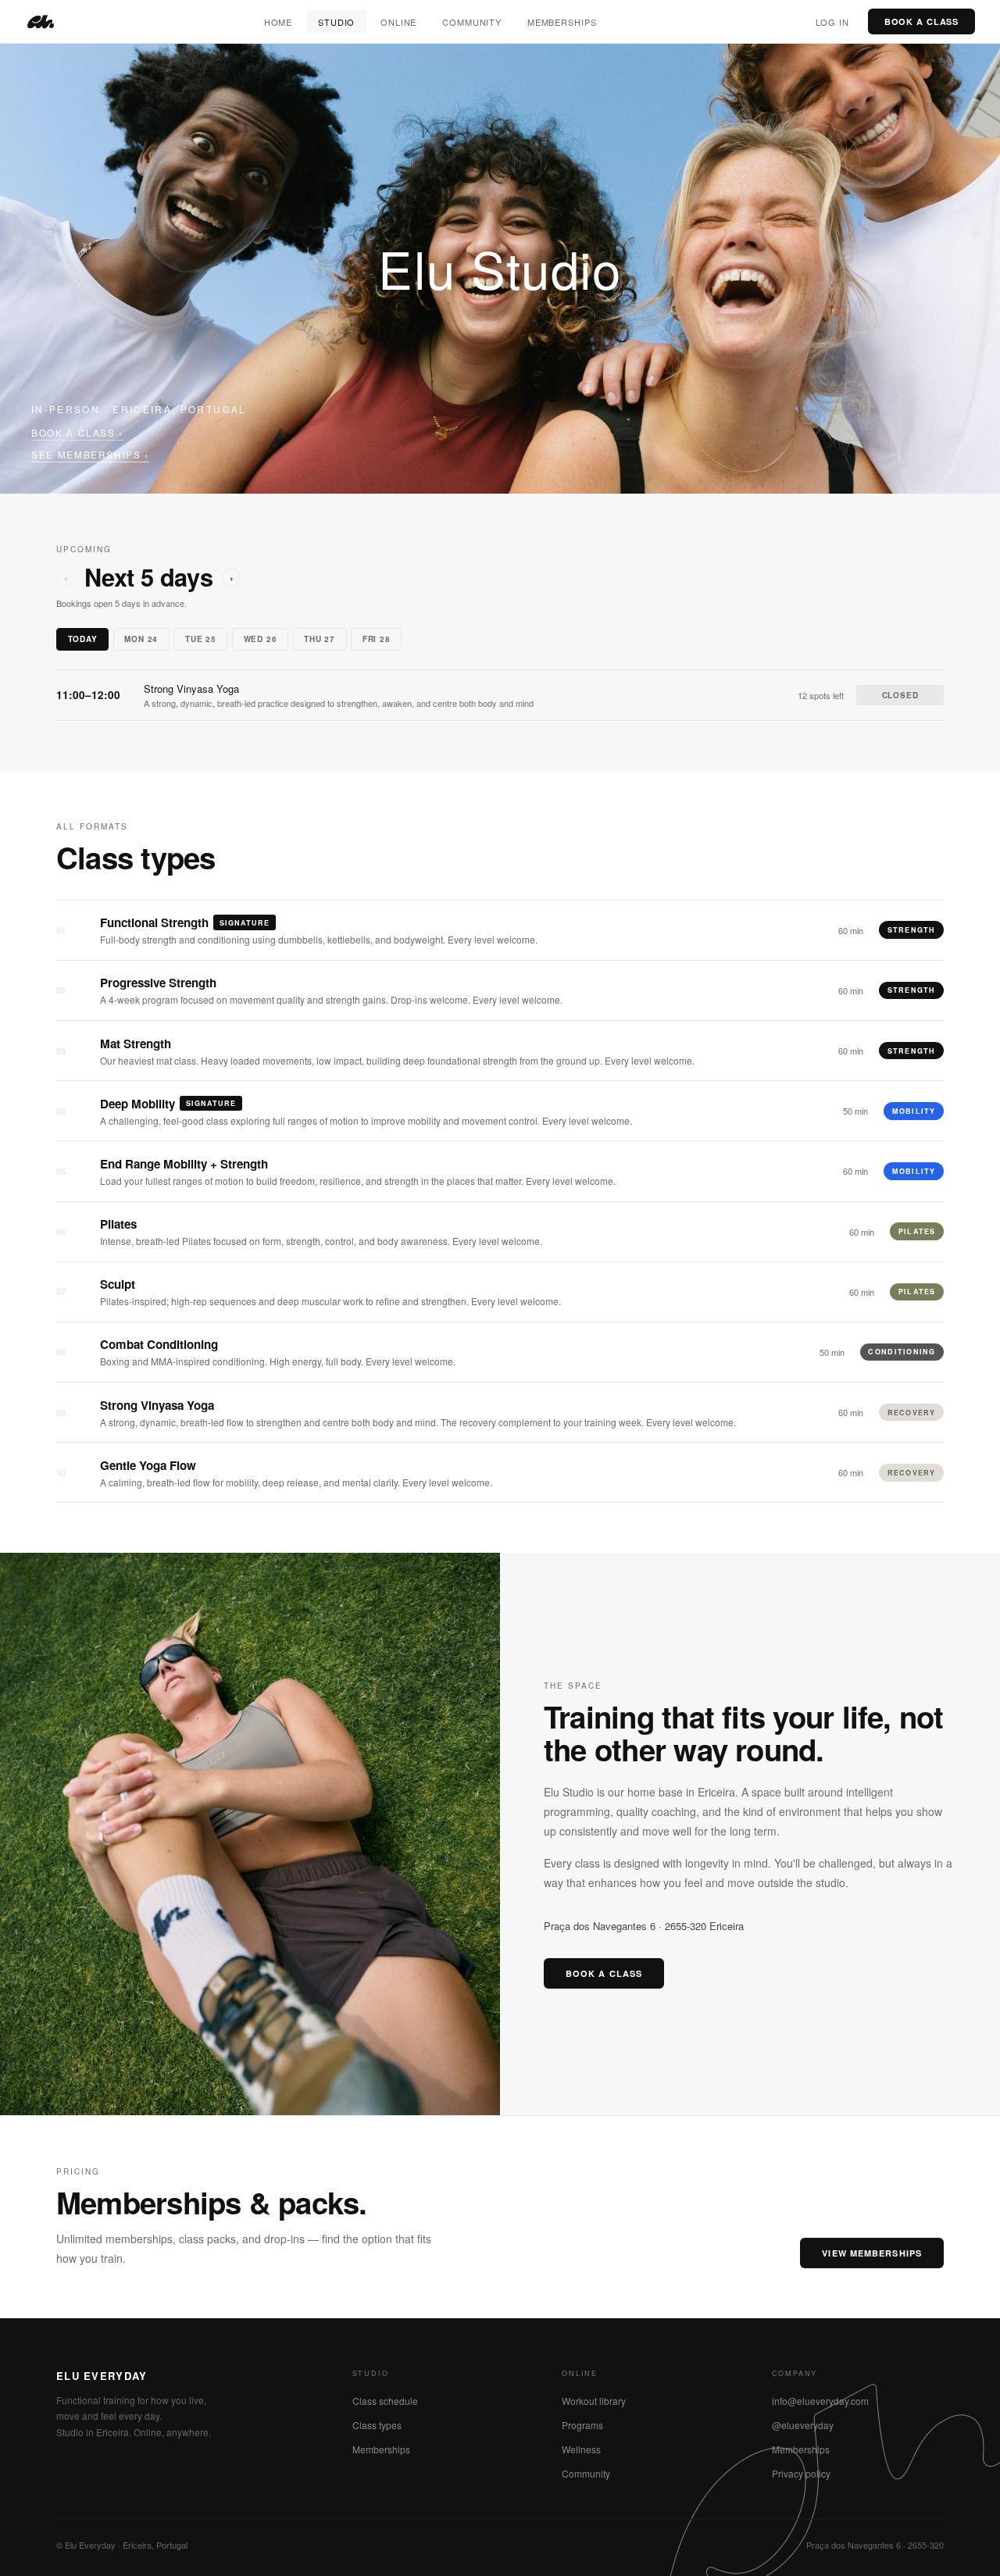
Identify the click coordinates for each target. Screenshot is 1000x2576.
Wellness (581, 2449)
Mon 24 (141, 639)
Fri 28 (377, 639)
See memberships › (90, 454)
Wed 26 (261, 639)
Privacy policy (801, 2473)
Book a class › (77, 432)
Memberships (562, 22)
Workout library (594, 2401)
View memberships (872, 2253)
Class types (377, 2425)
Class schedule (385, 2401)
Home (279, 22)
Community (472, 22)
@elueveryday (803, 2425)
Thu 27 (320, 639)
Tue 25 (201, 639)
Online (398, 22)
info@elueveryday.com (820, 2401)
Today (83, 639)
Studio (336, 22)
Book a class (922, 21)
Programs (582, 2425)
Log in (832, 22)
